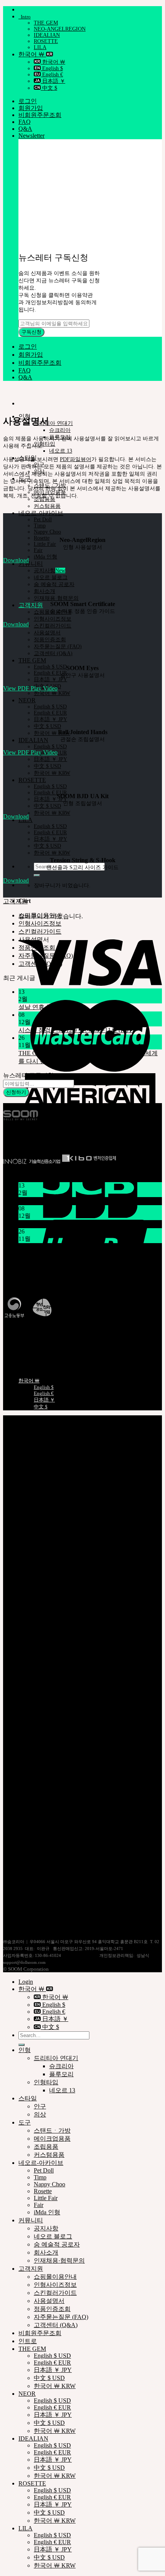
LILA (40, 47)
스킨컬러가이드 (53, 626)
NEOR (27, 700)
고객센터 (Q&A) (53, 653)
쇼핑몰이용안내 (40, 1927)
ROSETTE (46, 41)
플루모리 (61, 2074)
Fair (38, 550)
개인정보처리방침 (43, 1911)
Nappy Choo (47, 532)
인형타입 (45, 444)
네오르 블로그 (51, 577)
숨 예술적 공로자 (54, 584)
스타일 (28, 2098)
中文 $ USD (47, 726)
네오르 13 (61, 451)
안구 (40, 2106)
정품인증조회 (50, 640)
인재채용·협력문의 (56, 598)
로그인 (28, 101)
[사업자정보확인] (78, 1955)
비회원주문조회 (40, 115)
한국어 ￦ (32, 54)
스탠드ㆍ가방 (52, 2130)
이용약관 (31, 1919)
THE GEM (46, 23)
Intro (25, 17)
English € (52, 75)
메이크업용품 (52, 2139)
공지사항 (45, 571)
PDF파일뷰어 (76, 459)
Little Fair (45, 544)
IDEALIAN (47, 35)
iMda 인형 (45, 557)
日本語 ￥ (53, 81)
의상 (40, 2114)
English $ (52, 68)
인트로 (28, 2341)
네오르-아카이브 (41, 513)
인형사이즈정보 (53, 619)
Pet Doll (43, 520)
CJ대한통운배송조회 (27, 1333)
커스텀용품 (47, 506)
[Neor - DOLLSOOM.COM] (3, 390)
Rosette (42, 538)
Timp (40, 526)
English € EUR (50, 673)
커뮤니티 (31, 564)
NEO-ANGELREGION (60, 29)
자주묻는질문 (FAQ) (58, 646)
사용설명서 (47, 633)
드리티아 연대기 (53, 423)
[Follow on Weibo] (29, 1139)
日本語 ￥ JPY (50, 679)
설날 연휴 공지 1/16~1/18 (52, 1007)
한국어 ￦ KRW (52, 693)
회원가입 (31, 108)
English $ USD (50, 667)
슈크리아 (60, 430)
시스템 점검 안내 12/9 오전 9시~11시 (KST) (76, 1030)
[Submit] (37, 875)
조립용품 (46, 2147)
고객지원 (31, 605)
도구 (25, 2122)
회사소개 (45, 591)
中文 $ (49, 88)
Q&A (25, 129)
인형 (25, 2050)
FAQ (25, 122)
